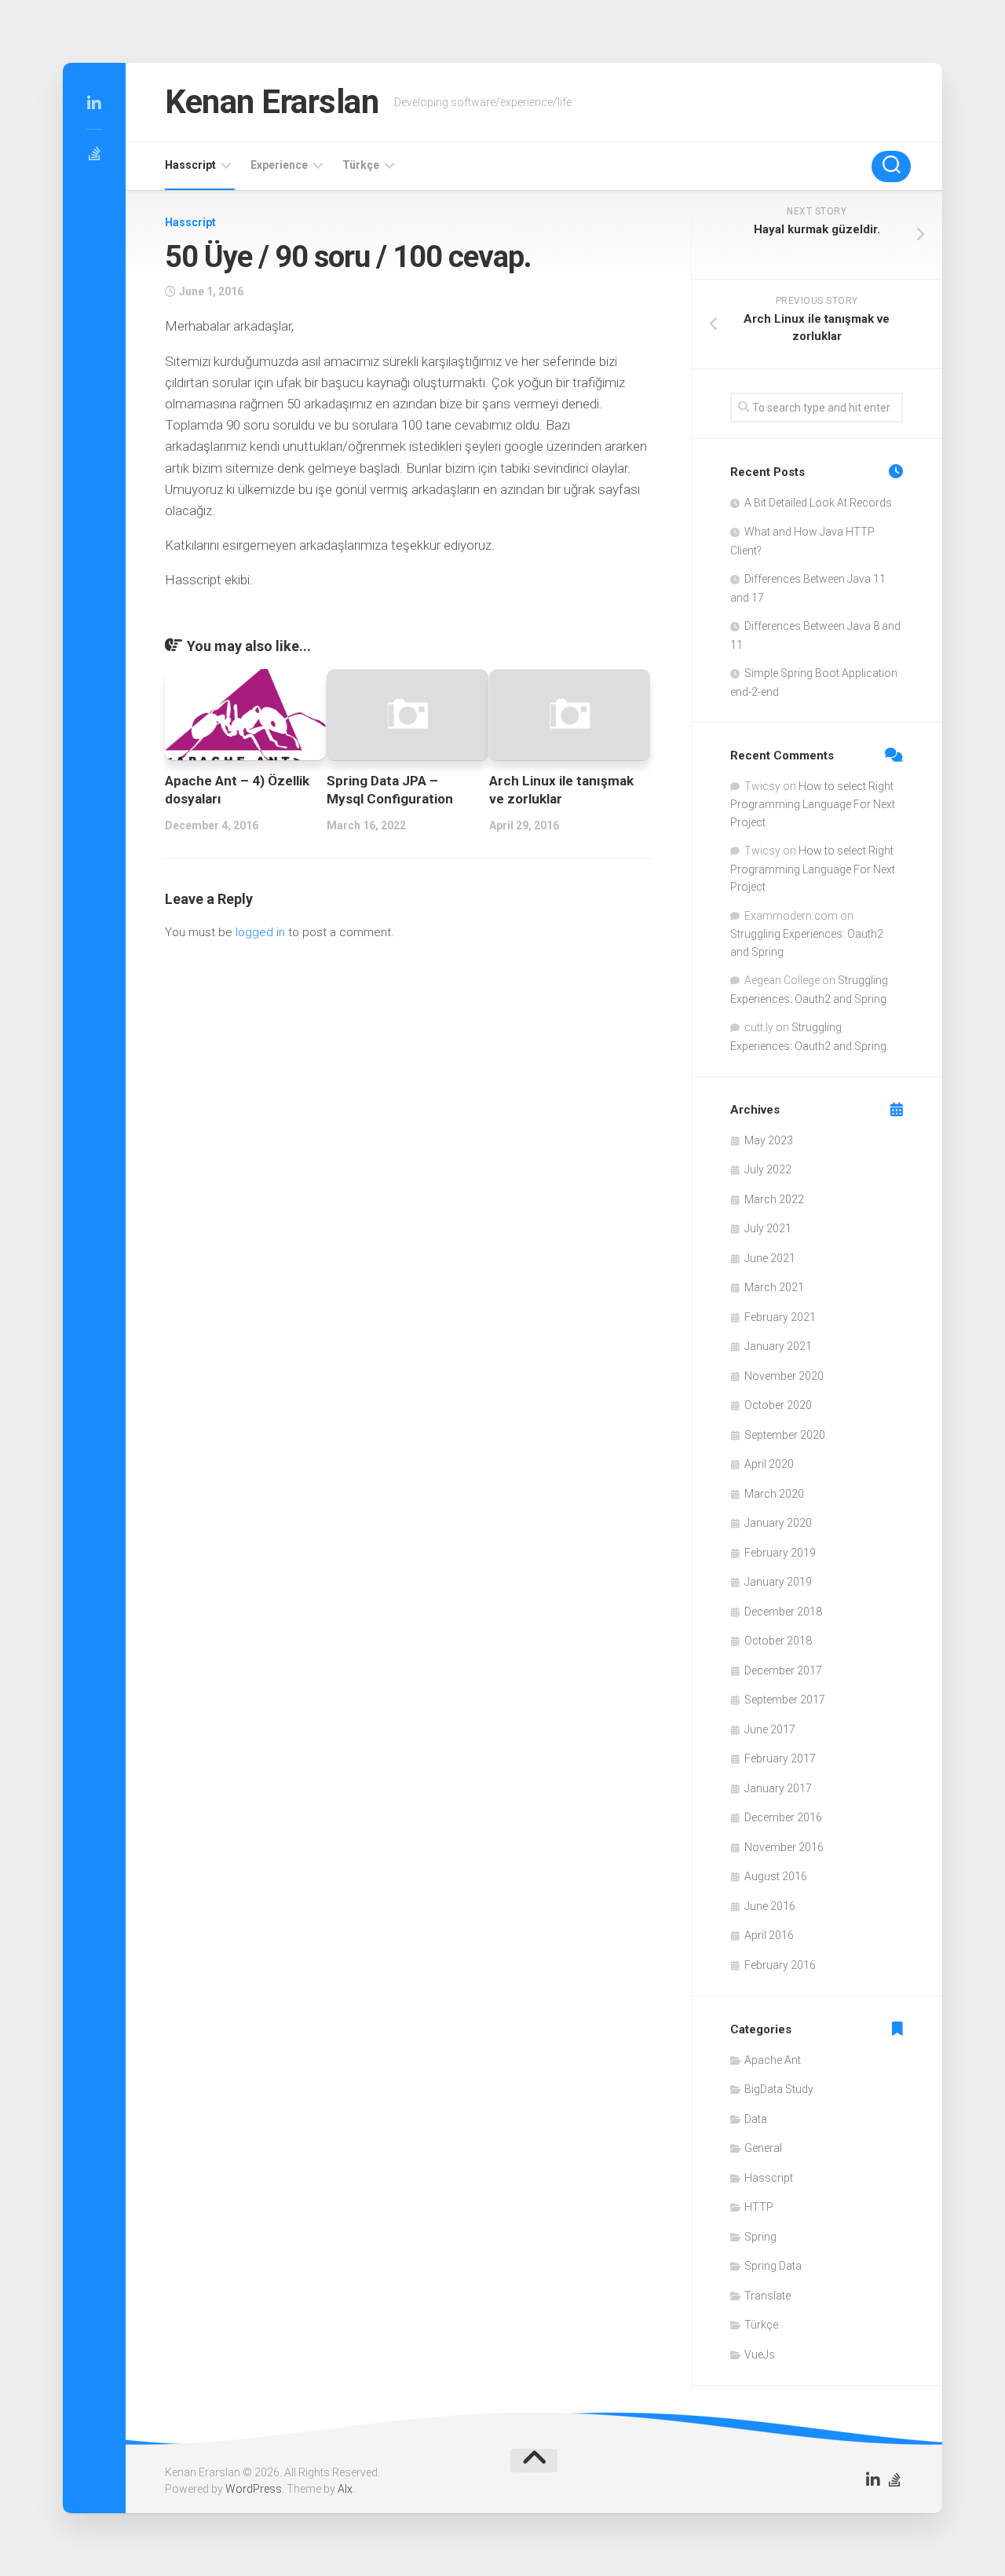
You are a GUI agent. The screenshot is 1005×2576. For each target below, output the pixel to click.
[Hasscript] (94, 154)
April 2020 (769, 1464)
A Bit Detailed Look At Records (818, 503)
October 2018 (778, 1641)
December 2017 (783, 1670)
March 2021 (774, 1287)
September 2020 (785, 1435)
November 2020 (784, 1376)
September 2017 (785, 1700)
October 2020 (778, 1405)
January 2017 (778, 1788)
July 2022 (768, 1169)
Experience (279, 165)
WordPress (254, 2489)
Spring (760, 2237)
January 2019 (778, 1582)
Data (756, 2119)
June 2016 (770, 1906)
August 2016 (776, 1876)
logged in (260, 932)
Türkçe (361, 165)
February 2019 (780, 1553)
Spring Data (773, 2266)
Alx (345, 2489)
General (763, 2148)
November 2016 (784, 1847)
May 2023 (769, 1140)
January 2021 (778, 1346)
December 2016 (783, 1817)
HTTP (759, 2207)
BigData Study (779, 2089)
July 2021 (768, 1228)
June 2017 (770, 1729)
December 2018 (783, 1612)
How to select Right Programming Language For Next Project (813, 804)
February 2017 (780, 1758)
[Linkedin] (94, 104)
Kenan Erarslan (272, 102)
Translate (767, 2296)
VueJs (760, 2355)
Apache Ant (773, 2060)
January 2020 (778, 1523)
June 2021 (770, 1258)
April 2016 (769, 1935)
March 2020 (774, 1494)
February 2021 (780, 1317)
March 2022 (774, 1199)
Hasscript (190, 165)
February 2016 (780, 1965)
